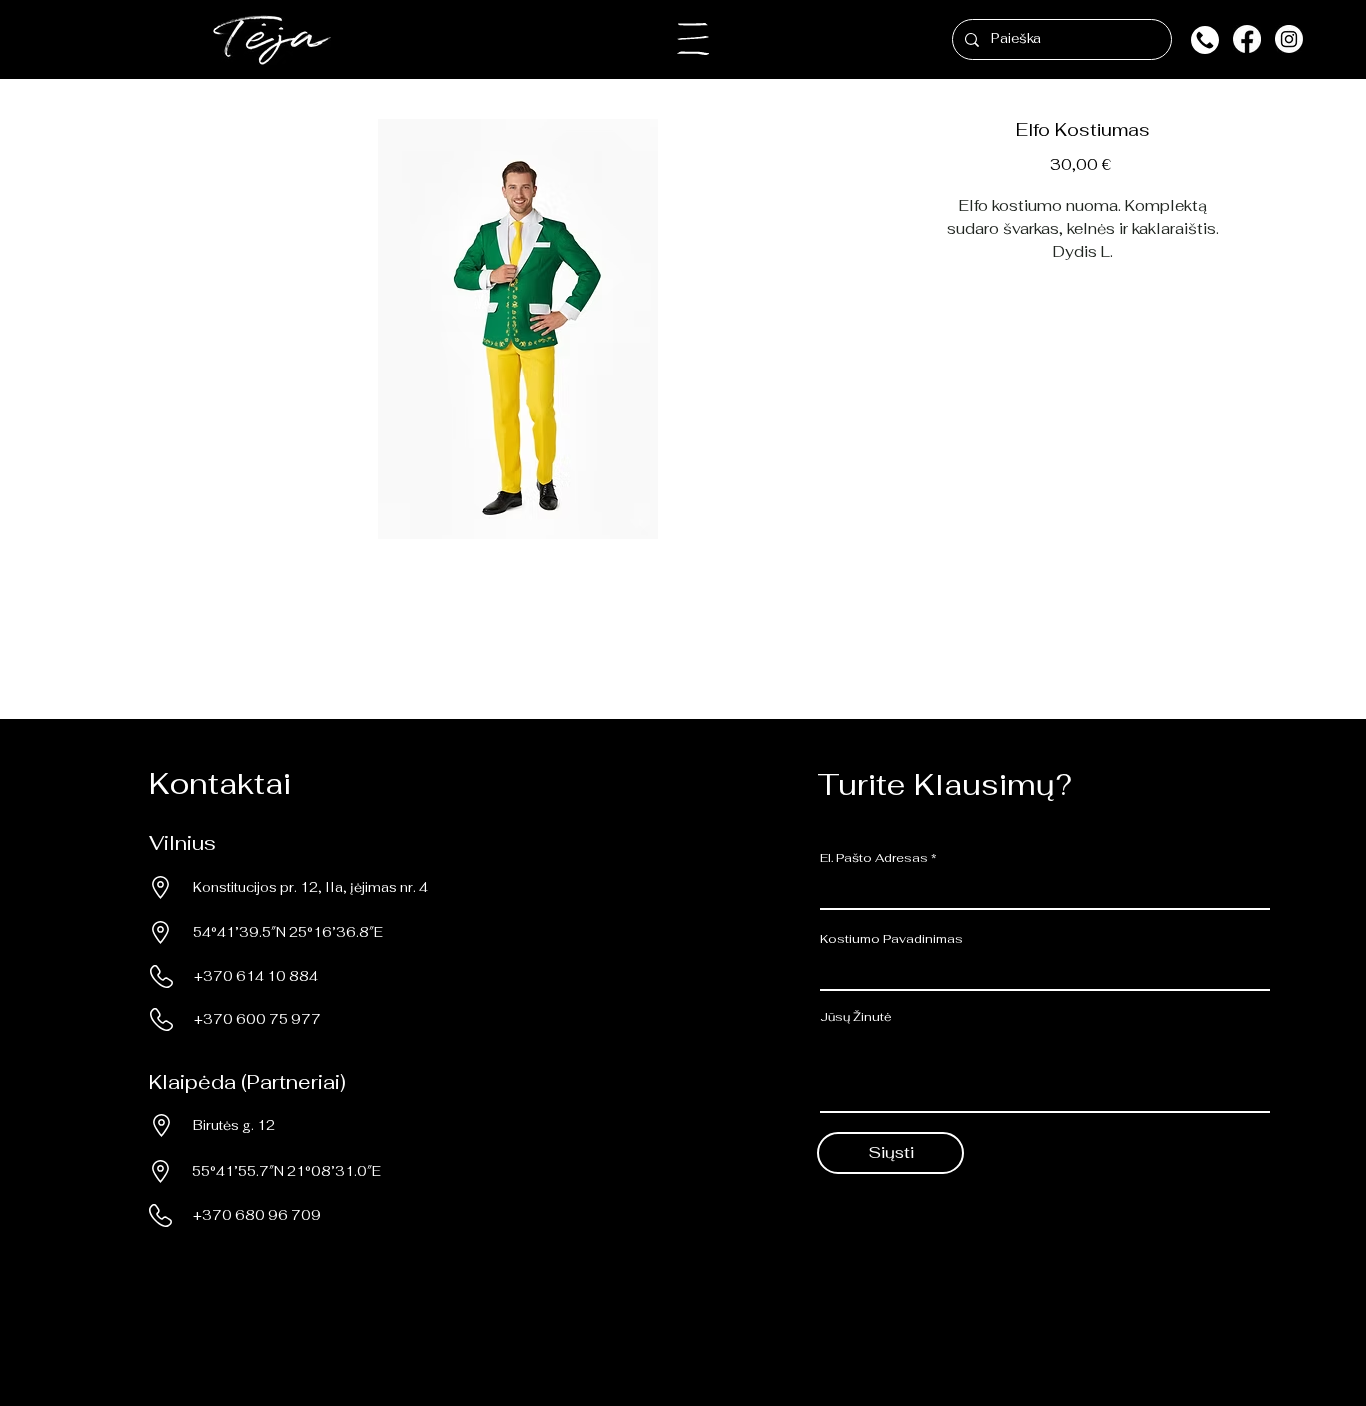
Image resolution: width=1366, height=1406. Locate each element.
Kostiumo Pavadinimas (891, 939)
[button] (693, 39)
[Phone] (1204, 39)
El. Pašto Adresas (874, 858)
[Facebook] (1247, 39)
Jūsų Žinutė (856, 1017)
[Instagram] (1289, 39)
